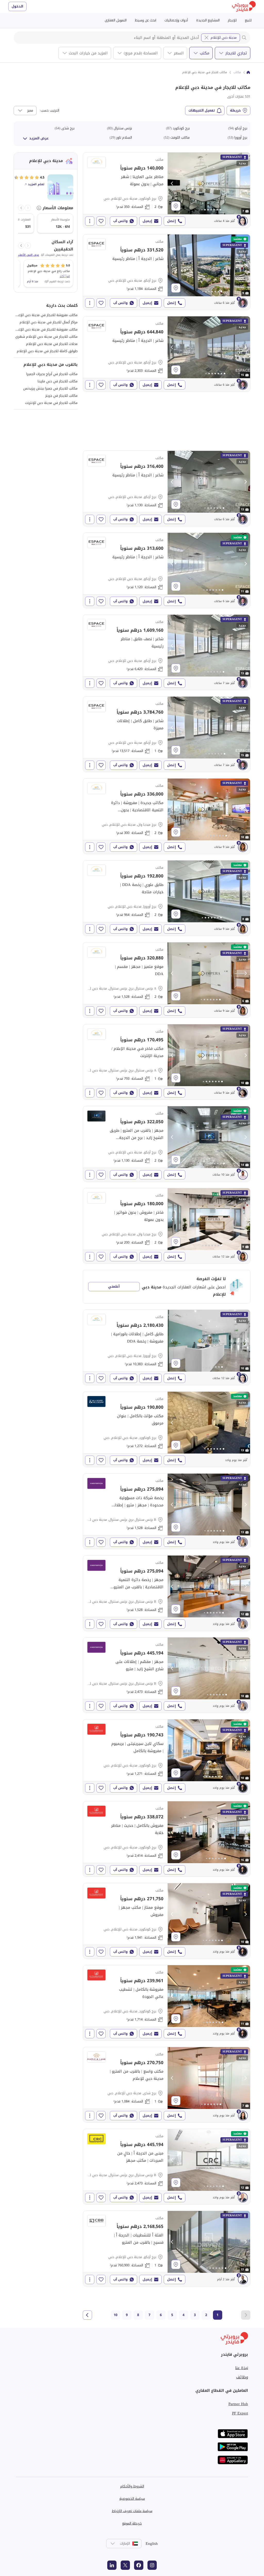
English (152, 2544)
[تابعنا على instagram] (152, 2565)
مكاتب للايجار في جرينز (61, 396)
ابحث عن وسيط (146, 20)
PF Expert (240, 2413)
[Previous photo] (172, 183)
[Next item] (21, 208)
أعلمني (114, 1286)
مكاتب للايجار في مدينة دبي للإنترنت (51, 403)
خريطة (235, 110)
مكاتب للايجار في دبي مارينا (58, 381)
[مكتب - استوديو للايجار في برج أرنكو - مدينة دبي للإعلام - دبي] (167, 272)
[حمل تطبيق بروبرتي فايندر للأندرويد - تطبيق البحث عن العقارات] (233, 2447)
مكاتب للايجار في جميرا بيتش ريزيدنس (50, 388)
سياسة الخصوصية (132, 2499)
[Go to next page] (87, 2315)
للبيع (248, 20)
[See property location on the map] (176, 206)
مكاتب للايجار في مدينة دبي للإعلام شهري (46, 337)
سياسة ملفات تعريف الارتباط (132, 2511)
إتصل (171, 221)
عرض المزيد (39, 138)
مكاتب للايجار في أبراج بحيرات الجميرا (52, 374)
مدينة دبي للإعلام (224, 37)
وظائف (242, 2377)
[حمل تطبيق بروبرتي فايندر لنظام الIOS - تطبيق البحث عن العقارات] (233, 2434)
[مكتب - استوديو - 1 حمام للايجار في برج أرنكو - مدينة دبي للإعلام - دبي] (167, 734)
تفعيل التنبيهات (202, 110)
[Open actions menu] (90, 221)
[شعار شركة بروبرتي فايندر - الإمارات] (244, 7)
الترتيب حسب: (49, 111)
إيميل (147, 221)
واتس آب (120, 221)
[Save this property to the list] (101, 221)
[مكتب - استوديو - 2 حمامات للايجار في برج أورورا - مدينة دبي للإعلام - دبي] (167, 898)
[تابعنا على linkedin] (112, 2565)
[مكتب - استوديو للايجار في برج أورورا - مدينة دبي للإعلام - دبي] (167, 1347)
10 (115, 2315)
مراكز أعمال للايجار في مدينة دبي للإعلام (49, 322)
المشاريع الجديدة (208, 20)
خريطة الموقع (132, 2523)
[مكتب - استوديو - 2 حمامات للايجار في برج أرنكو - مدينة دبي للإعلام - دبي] (167, 1144)
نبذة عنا (242, 2368)
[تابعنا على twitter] (125, 2565)
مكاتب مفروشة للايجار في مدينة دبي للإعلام (46, 315)
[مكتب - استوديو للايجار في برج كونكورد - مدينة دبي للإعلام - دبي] (167, 1429)
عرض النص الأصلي (28, 255)
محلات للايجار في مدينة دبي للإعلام (52, 344)
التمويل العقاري (116, 20)
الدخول (17, 6)
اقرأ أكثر (65, 276)
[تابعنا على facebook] (139, 2565)
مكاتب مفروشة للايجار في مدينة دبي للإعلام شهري (40, 329)
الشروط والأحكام (132, 2486)
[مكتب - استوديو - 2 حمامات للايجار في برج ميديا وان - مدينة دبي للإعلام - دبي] (167, 816)
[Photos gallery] (209, 183)
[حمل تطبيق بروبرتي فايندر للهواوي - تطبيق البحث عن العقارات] (233, 2460)
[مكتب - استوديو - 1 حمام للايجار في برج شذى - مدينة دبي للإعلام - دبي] (167, 2085)
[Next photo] (245, 183)
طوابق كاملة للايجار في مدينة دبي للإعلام (47, 351)
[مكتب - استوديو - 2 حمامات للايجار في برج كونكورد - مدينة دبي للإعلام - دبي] (167, 190)
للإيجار (232, 20)
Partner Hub (238, 2404)
